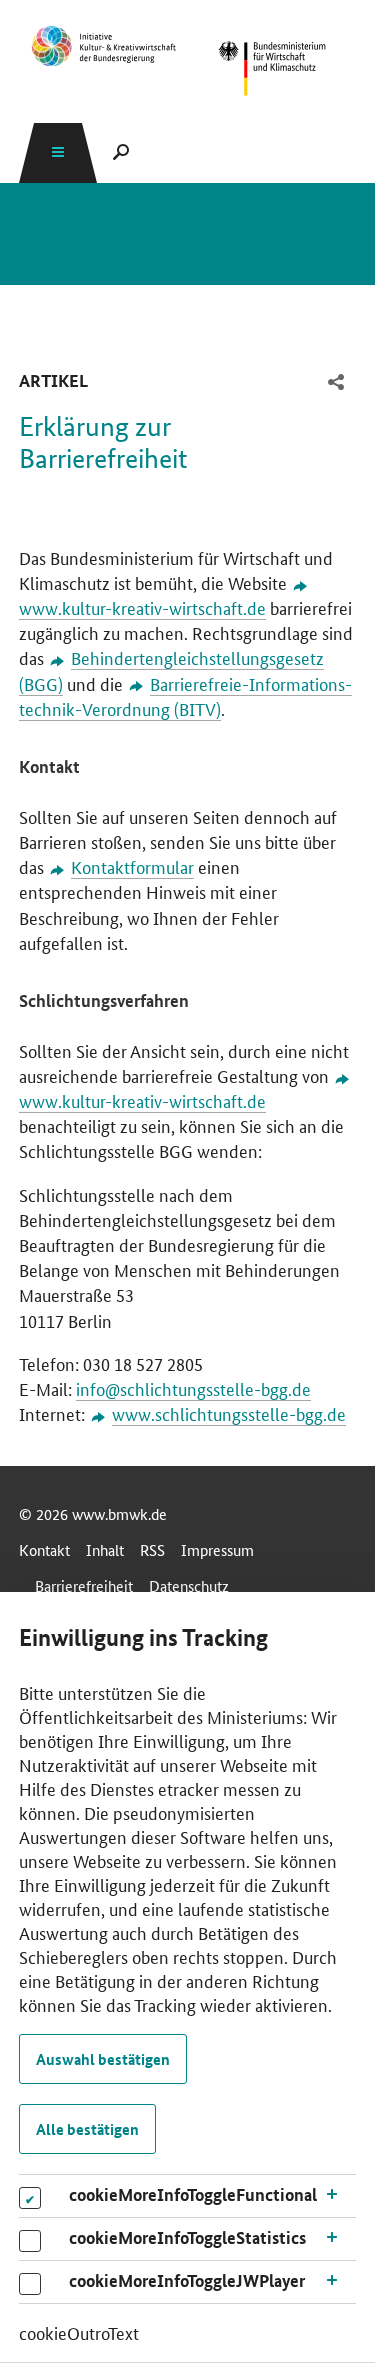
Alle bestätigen (87, 2129)
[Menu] (58, 152)
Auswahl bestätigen (103, 2059)
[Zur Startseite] (103, 46)
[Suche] (121, 152)
